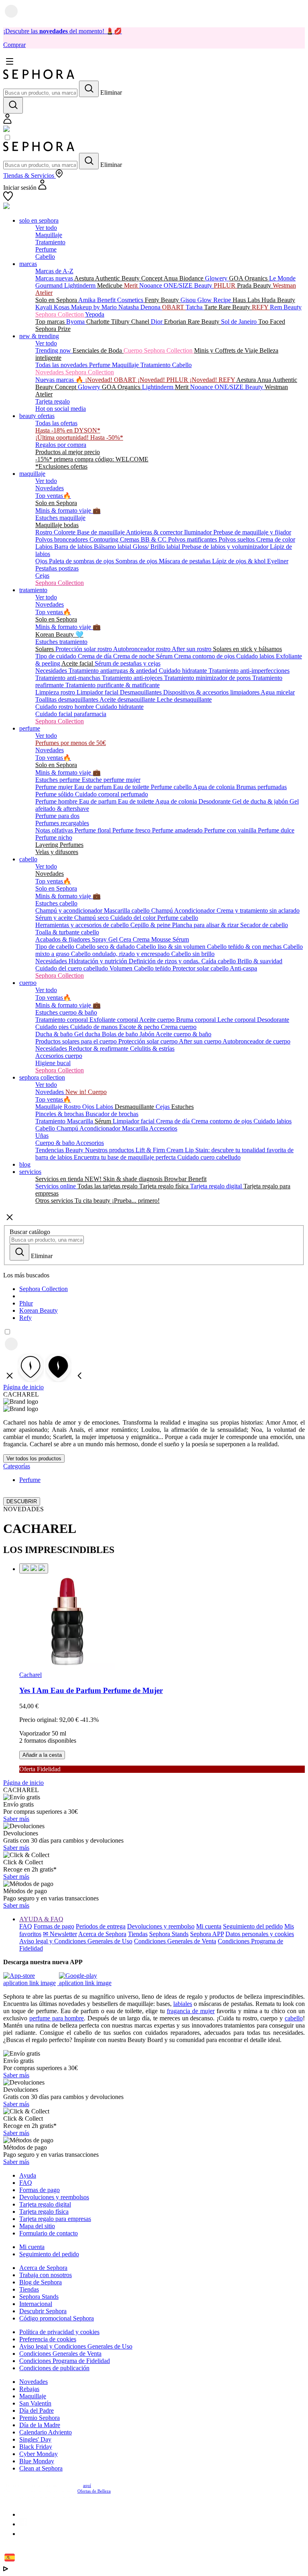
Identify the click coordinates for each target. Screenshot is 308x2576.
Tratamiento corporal (62, 1020)
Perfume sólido (55, 794)
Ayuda (28, 2175)
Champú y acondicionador (70, 910)
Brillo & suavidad (260, 961)
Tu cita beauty (93, 1201)
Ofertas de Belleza (94, 2491)
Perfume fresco (132, 830)
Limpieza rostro (56, 692)
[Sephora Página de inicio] (39, 77)
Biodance (192, 278)
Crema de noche (135, 656)
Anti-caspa (243, 968)
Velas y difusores (57, 852)
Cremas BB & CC (144, 539)
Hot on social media (61, 409)
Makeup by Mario (95, 307)
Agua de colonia (215, 787)
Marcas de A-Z (54, 271)
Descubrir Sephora (43, 2311)
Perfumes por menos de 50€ (71, 743)
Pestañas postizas (57, 568)
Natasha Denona (140, 307)
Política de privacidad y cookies (59, 2332)
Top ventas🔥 (53, 496)
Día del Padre (36, 2411)
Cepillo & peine (151, 925)
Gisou (189, 300)
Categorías (17, 1466)
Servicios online (56, 1186)
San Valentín (35, 2403)
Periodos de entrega (101, 1926)
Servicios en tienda (60, 1179)
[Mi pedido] (6, 130)
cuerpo (28, 983)
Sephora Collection (60, 314)
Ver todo (46, 228)
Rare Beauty (235, 307)
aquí (87, 2485)
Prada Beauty (255, 285)
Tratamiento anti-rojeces (133, 678)
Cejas (42, 575)
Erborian (176, 322)
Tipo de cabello (56, 947)
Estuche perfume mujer (111, 780)
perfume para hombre (57, 2018)
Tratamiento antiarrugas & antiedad (114, 671)
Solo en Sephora (57, 300)
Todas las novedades (62, 365)
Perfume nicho (54, 837)
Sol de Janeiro (240, 322)
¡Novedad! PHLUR (164, 380)
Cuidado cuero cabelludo (209, 1157)
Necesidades (52, 671)
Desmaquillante (135, 1107)
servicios (30, 1172)
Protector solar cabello (201, 968)
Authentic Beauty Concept (129, 278)
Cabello (45, 257)
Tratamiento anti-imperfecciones (249, 671)
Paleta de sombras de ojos (82, 561)
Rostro (45, 532)
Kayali (45, 307)
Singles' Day (35, 2439)
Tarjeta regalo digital (217, 1186)
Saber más (16, 1819)
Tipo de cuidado (57, 656)
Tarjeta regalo (53, 401)
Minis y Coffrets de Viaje (227, 350)
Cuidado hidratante (184, 671)
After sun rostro (192, 649)
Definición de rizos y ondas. (165, 961)
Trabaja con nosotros (46, 2275)
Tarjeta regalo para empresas (55, 2219)
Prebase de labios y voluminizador (226, 547)
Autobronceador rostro (142, 649)
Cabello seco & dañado (106, 947)
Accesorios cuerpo (59, 1056)
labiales (183, 2004)
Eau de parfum (94, 787)
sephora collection (42, 1077)
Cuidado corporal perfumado (111, 794)
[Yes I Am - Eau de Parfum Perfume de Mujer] (162, 1622)
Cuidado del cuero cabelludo (72, 968)
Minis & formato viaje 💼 (68, 511)
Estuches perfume (59, 780)
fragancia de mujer (191, 2011)
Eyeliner (278, 561)
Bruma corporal (197, 1020)
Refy (25, 1318)
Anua (171, 278)
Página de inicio (23, 1387)
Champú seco (92, 918)
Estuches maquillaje (60, 518)
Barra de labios (74, 547)
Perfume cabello (172, 787)
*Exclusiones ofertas (61, 466)
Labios (45, 547)
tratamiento (33, 590)
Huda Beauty (278, 300)
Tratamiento (50, 242)
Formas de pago (54, 1926)
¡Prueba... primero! (136, 1201)
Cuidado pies (53, 1027)
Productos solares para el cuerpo (77, 1041)
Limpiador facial (98, 692)
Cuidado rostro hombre (65, 707)
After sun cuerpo (201, 1041)
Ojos (42, 561)
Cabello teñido (153, 968)
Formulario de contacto (49, 2233)
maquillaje (32, 474)
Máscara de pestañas (185, 561)
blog (25, 1164)
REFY (261, 307)
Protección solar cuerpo (149, 1041)
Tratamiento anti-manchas (69, 678)
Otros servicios (55, 1201)
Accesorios (163, 1128)
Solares (45, 649)
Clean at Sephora (41, 2468)
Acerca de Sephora (102, 1934)
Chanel (141, 322)
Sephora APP (207, 1934)
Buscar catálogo (30, 1232)
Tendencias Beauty (60, 1150)
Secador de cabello (264, 925)
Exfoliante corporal (114, 1020)
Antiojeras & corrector (155, 532)
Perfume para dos (57, 816)
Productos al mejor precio (68, 452)
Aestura (85, 278)
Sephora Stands (169, 1934)
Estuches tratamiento (61, 642)
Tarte (211, 307)
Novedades (50, 488)
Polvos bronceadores (62, 539)
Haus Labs (247, 300)
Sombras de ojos (137, 561)
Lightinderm (81, 285)
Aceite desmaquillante (128, 699)
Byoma (76, 322)
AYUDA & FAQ (41, 1919)
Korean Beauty (38, 1310)
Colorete (65, 532)
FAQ (26, 1926)
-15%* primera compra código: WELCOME (92, 459)
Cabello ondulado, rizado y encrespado (121, 954)
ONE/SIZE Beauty (189, 285)
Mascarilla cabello (128, 910)
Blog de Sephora (41, 2282)
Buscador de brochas (112, 1114)
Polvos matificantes (193, 539)
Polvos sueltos (237, 539)
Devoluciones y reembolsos (54, 2197)
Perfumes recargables (62, 823)
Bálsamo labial (113, 547)
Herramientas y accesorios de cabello (83, 925)
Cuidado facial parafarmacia (71, 714)
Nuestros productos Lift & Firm (126, 1150)
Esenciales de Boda (98, 350)
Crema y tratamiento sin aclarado (258, 910)
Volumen (122, 968)
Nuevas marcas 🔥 (60, 380)
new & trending (39, 336)
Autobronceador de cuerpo (256, 1041)
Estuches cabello (56, 903)
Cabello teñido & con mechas (245, 947)
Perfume (46, 249)
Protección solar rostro (84, 649)
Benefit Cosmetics (121, 300)
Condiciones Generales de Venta (175, 1941)
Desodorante (215, 801)
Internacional (36, 2304)
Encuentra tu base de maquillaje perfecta (126, 1157)
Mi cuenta (209, 1926)
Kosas (62, 307)
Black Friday (36, 2447)
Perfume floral (93, 830)
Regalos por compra (61, 445)
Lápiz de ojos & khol (240, 561)
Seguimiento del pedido (253, 1926)
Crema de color (276, 539)
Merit (132, 285)
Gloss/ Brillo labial (157, 547)
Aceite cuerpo (158, 1020)
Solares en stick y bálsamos (247, 649)
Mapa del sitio (37, 2226)
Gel (114, 939)
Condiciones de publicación (54, 2368)
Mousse (162, 939)
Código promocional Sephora (57, 2318)
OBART (174, 307)
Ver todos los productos (34, 1459)
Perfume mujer (55, 787)
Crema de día (95, 656)
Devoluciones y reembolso (161, 1926)
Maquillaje (49, 235)
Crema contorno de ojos (205, 656)
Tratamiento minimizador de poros (208, 678)
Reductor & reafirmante (99, 1048)
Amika (88, 300)
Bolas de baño (121, 1034)
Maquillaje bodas (57, 525)
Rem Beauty (286, 307)
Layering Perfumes (59, 845)
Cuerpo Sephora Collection (159, 350)
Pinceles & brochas (60, 1114)
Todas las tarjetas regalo (108, 1186)
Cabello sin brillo (193, 954)
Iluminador (199, 532)
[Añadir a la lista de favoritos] (34, 1568)
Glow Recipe (215, 300)
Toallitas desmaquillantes (67, 699)
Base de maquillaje (101, 532)
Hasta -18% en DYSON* (68, 430)
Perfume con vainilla (231, 830)
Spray (100, 939)
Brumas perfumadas (261, 787)
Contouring (105, 539)
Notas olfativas (55, 830)
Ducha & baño (55, 1034)
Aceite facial (78, 663)
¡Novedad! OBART (111, 380)
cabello (28, 859)
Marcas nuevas (55, 278)
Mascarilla (81, 1121)
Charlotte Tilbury (109, 322)
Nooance (151, 285)
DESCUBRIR (22, 1501)
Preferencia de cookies (48, 2339)
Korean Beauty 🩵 (59, 634)
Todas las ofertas (56, 423)
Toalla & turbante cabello (67, 932)
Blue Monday (37, 2461)
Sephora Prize (53, 329)
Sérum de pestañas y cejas (128, 663)
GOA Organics (249, 278)
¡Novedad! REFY (213, 380)
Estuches (182, 1107)
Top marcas (51, 322)
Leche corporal (237, 1020)
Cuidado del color (134, 918)
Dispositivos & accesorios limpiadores (212, 692)
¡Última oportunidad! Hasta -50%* (79, 437)
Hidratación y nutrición (99, 961)
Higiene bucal (53, 1063)
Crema (142, 939)
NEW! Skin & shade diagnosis (124, 1179)
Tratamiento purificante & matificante (112, 685)
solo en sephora (39, 220)
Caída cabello (219, 961)
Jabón (148, 1034)
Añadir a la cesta (42, 1755)
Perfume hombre (57, 801)
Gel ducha (88, 1034)
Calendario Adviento (46, 2432)
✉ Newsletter (60, 1934)
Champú (163, 910)
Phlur (26, 1303)
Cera (126, 939)
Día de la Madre (40, 2425)
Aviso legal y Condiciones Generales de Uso (76, 1941)
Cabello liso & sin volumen (172, 947)
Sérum (165, 656)
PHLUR (225, 285)
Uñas (42, 1136)
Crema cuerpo (179, 1027)
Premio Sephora (40, 2418)
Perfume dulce (276, 830)
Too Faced (272, 322)
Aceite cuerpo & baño (183, 1034)
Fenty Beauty (163, 300)
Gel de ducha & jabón (261, 801)
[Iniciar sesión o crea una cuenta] (7, 122)
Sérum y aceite (55, 918)
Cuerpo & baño (56, 1143)
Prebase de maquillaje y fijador (252, 532)
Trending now (54, 350)
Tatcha (195, 307)
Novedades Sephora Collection (75, 372)
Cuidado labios (256, 656)
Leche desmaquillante (184, 699)
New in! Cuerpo (86, 1092)
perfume (30, 728)
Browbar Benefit (185, 1179)
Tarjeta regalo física (165, 1186)
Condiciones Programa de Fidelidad (65, 2361)
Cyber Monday (38, 2454)
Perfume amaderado (178, 830)
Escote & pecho (140, 1027)
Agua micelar (278, 692)
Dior (157, 322)
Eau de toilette (132, 787)
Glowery (217, 278)
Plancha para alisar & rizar (206, 925)
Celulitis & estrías (152, 1048)
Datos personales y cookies (260, 1934)
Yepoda (95, 314)
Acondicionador (195, 910)
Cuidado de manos (95, 1027)
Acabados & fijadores (64, 939)
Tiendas (138, 1934)
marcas (28, 264)
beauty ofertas (37, 416)
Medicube (110, 285)
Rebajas (29, 2389)
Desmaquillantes (142, 692)
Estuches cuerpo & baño (66, 1012)
